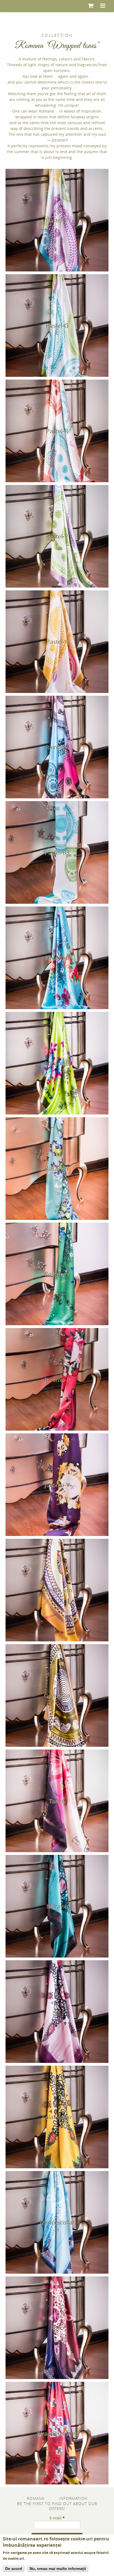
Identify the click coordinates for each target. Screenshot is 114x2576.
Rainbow (57, 747)
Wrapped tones (57, 2433)
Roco (57, 2328)
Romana (36, 2498)
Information (73, 2498)
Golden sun (57, 1590)
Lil (57, 2012)
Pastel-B (57, 220)
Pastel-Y (57, 642)
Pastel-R (57, 431)
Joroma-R (57, 1379)
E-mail (57, 2518)
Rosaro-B (57, 958)
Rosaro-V (57, 1274)
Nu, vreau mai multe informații (58, 2569)
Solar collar (57, 2117)
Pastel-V (57, 536)
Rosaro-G (57, 1063)
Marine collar (57, 2222)
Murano (57, 1906)
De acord (14, 2569)
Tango (57, 1801)
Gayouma (57, 1695)
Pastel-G (57, 326)
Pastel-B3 (57, 852)
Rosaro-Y (57, 1169)
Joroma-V (57, 1485)
